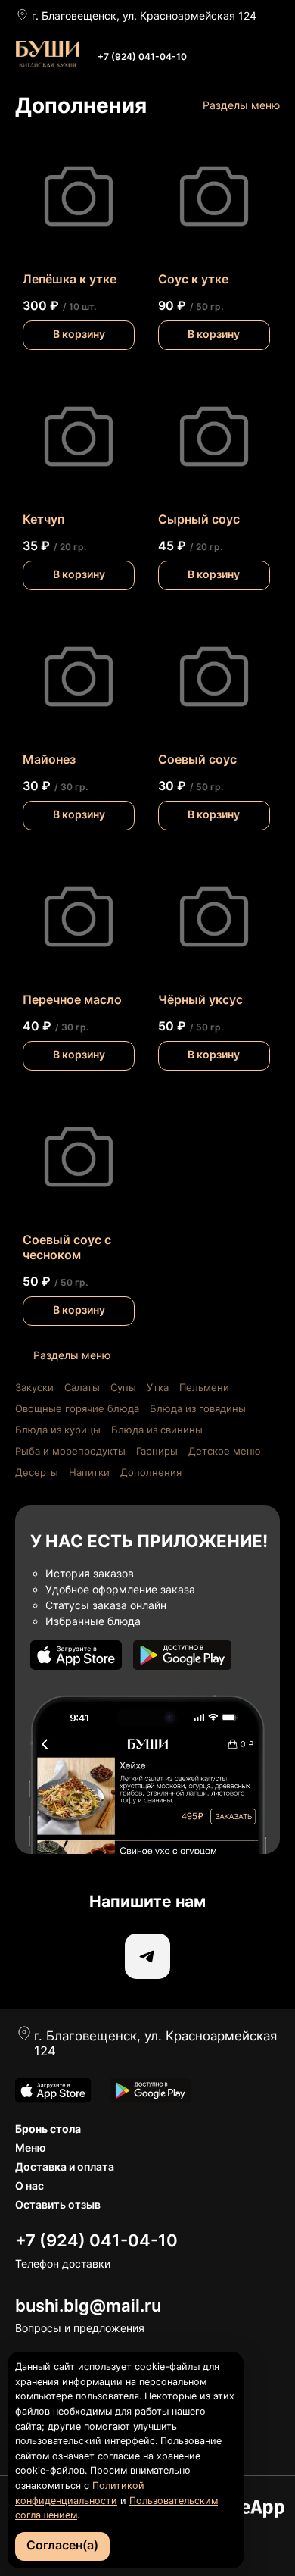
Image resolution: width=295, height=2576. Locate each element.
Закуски (34, 1387)
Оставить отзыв (58, 2204)
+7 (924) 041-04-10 (142, 56)
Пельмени (204, 1387)
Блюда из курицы (58, 1430)
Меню (31, 2148)
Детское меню (225, 1451)
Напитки (89, 1472)
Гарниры (157, 1451)
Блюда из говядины (198, 1408)
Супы (123, 1387)
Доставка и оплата (65, 2166)
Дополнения (151, 1472)
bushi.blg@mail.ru (88, 2306)
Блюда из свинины (157, 1430)
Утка (158, 1387)
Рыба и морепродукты (70, 1451)
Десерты (37, 1472)
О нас (29, 2185)
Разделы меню (241, 105)
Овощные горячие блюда (77, 1408)
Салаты (82, 1387)
